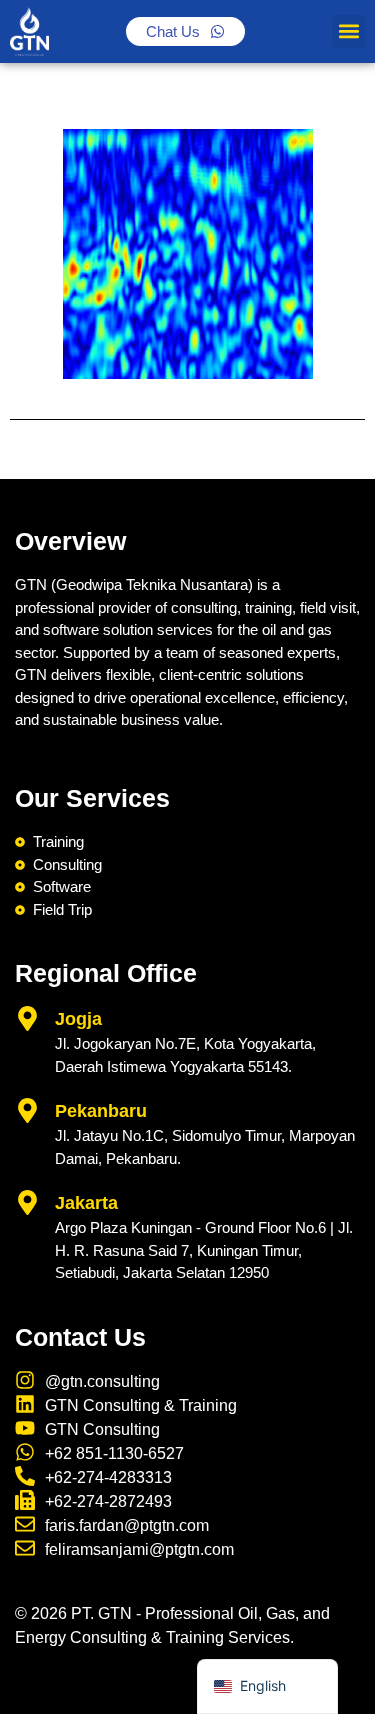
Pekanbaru (101, 1111)
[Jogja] (27, 1018)
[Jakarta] (27, 1202)
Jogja (78, 1019)
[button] (348, 31)
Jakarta (86, 1203)
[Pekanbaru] (27, 1110)
